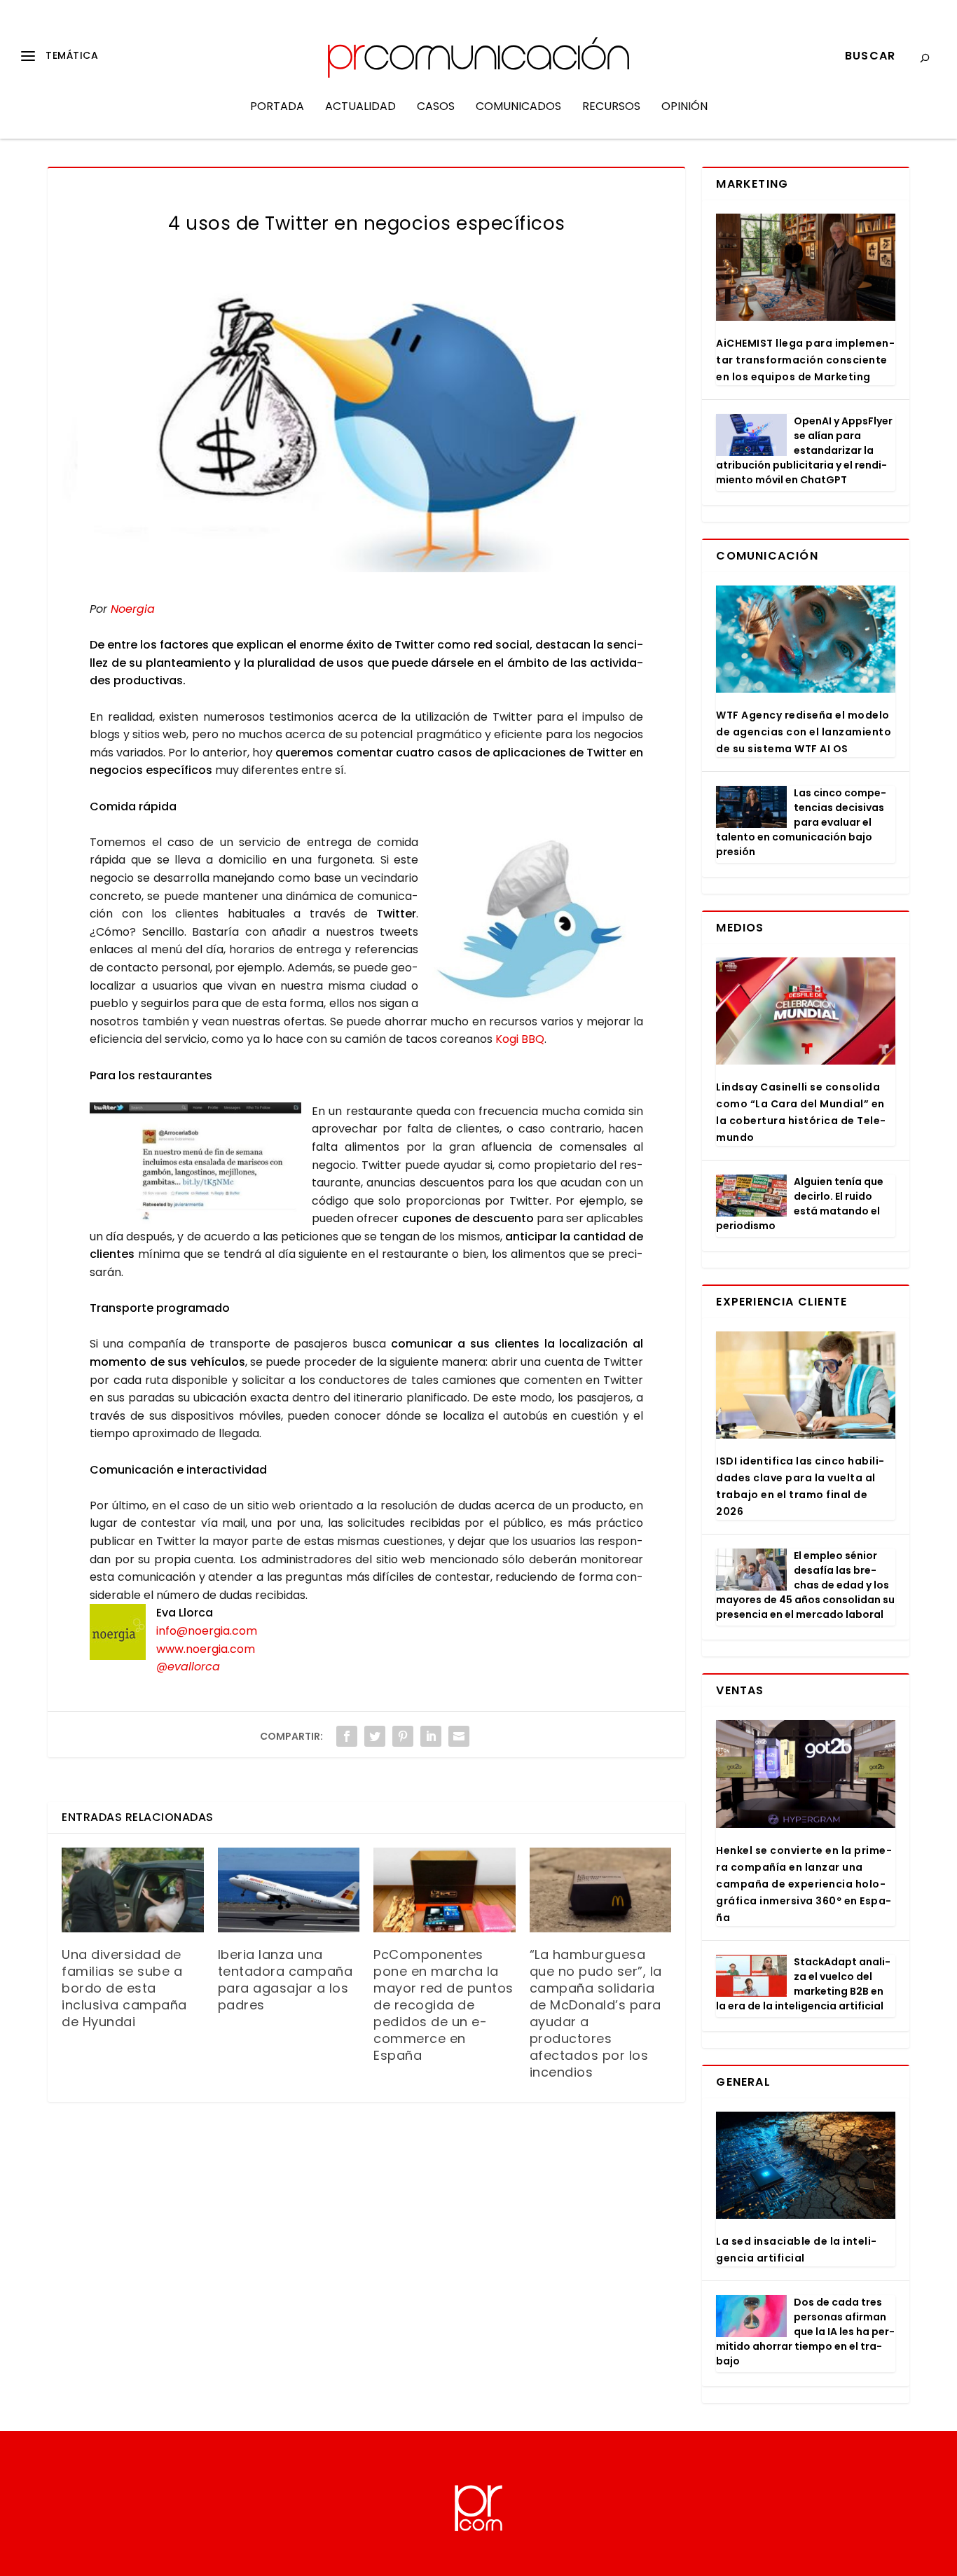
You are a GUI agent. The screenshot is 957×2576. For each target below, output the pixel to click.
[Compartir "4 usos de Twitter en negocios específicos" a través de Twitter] (375, 1736)
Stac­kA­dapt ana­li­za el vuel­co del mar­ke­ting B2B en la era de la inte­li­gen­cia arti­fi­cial (803, 1984)
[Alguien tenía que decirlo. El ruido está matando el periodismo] (751, 1196)
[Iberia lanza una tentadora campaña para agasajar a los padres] (289, 1890)
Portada (277, 108)
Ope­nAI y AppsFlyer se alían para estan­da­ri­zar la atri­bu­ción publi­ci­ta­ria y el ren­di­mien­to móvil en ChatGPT (804, 450)
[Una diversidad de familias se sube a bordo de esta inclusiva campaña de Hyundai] (133, 1890)
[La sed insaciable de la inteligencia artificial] (805, 2165)
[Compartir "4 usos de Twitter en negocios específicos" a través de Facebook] (347, 1736)
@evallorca (188, 1667)
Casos (436, 108)
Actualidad (360, 108)
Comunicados (518, 108)
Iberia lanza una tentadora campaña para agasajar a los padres (285, 1980)
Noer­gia (133, 609)
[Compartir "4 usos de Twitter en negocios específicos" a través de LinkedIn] (431, 1736)
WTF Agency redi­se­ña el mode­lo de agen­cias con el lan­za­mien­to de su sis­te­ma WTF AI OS (804, 732)
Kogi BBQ (520, 1039)
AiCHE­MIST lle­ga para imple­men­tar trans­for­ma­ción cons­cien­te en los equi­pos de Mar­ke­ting (805, 360)
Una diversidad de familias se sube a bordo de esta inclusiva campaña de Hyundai (124, 1988)
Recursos (611, 108)
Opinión (684, 108)
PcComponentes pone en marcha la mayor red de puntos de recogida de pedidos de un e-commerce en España (443, 2005)
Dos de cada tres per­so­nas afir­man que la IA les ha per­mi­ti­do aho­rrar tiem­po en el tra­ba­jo (805, 2332)
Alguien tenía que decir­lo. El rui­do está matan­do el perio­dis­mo (800, 1204)
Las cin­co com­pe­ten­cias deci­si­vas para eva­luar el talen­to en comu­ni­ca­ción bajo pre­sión (801, 822)
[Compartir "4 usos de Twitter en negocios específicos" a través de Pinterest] (403, 1736)
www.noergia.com (206, 1649)
